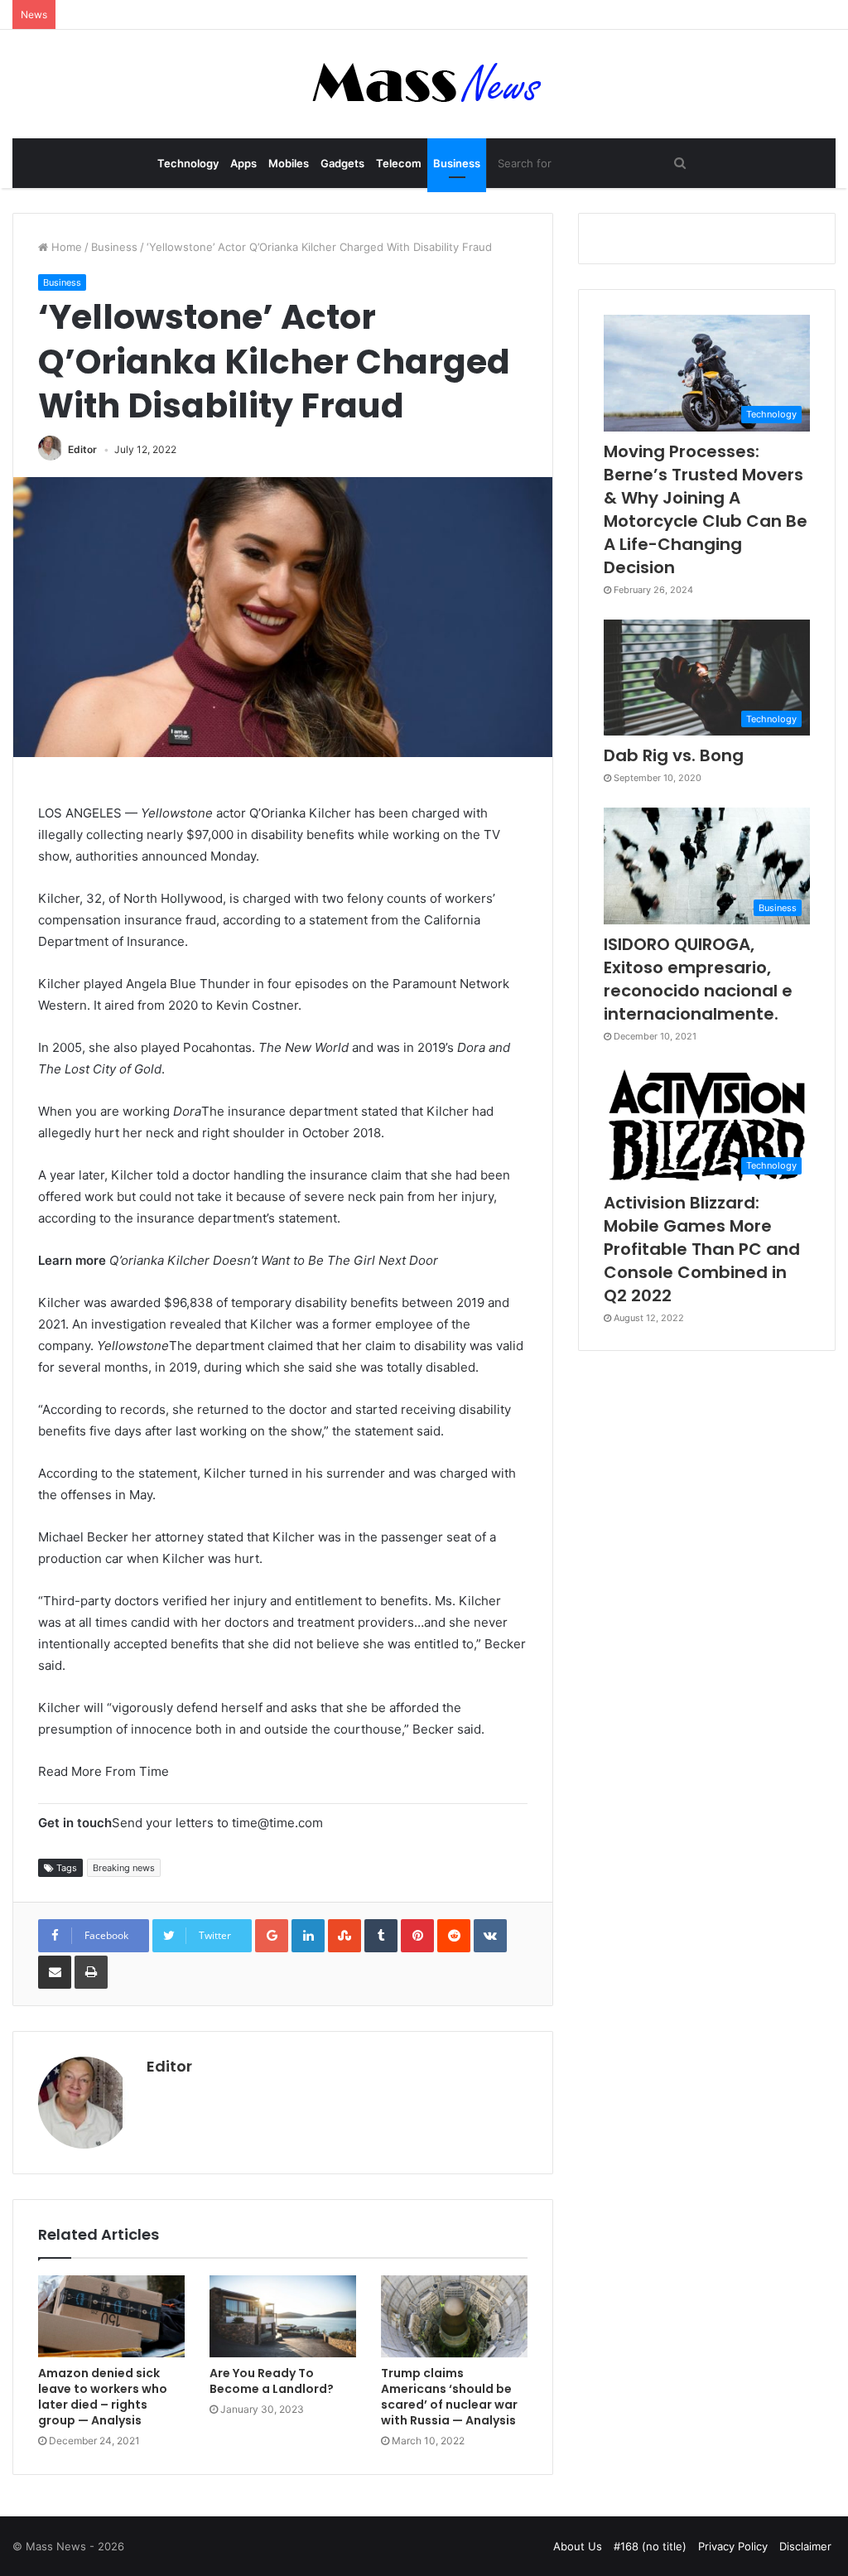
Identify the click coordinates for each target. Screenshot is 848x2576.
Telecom (399, 163)
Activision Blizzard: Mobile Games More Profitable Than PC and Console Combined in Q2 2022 (702, 1249)
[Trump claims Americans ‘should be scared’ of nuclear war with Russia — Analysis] (454, 2317)
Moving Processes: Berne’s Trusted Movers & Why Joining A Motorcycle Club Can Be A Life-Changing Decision (706, 509)
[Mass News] (424, 84)
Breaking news (124, 1868)
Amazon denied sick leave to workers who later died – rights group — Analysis (103, 2397)
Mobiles (289, 163)
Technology (188, 163)
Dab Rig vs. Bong (674, 755)
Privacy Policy (733, 2546)
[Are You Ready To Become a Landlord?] (283, 2317)
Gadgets (342, 163)
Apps (243, 163)
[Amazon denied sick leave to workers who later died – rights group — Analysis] (111, 2317)
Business (457, 163)
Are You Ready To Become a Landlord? (272, 2381)
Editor (82, 449)
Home (65, 247)
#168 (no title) (650, 2546)
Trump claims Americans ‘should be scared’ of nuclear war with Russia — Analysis (449, 2397)
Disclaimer (805, 2546)
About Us (578, 2546)
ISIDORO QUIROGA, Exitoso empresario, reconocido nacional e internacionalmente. (698, 979)
